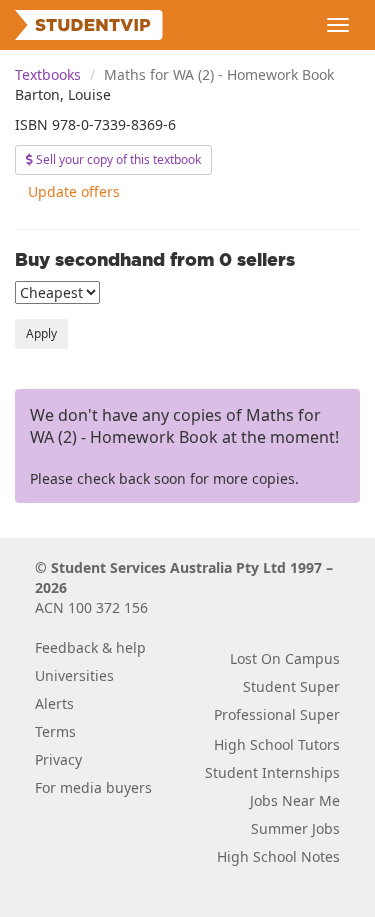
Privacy (58, 759)
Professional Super (277, 714)
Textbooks (48, 74)
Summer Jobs (295, 828)
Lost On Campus (285, 658)
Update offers (74, 191)
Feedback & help (90, 647)
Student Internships (272, 772)
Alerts (54, 703)
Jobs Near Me (295, 800)
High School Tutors (277, 744)
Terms (55, 731)
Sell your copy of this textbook (117, 159)
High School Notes (278, 856)
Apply (41, 333)
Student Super (291, 686)
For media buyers (93, 787)
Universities (74, 675)
